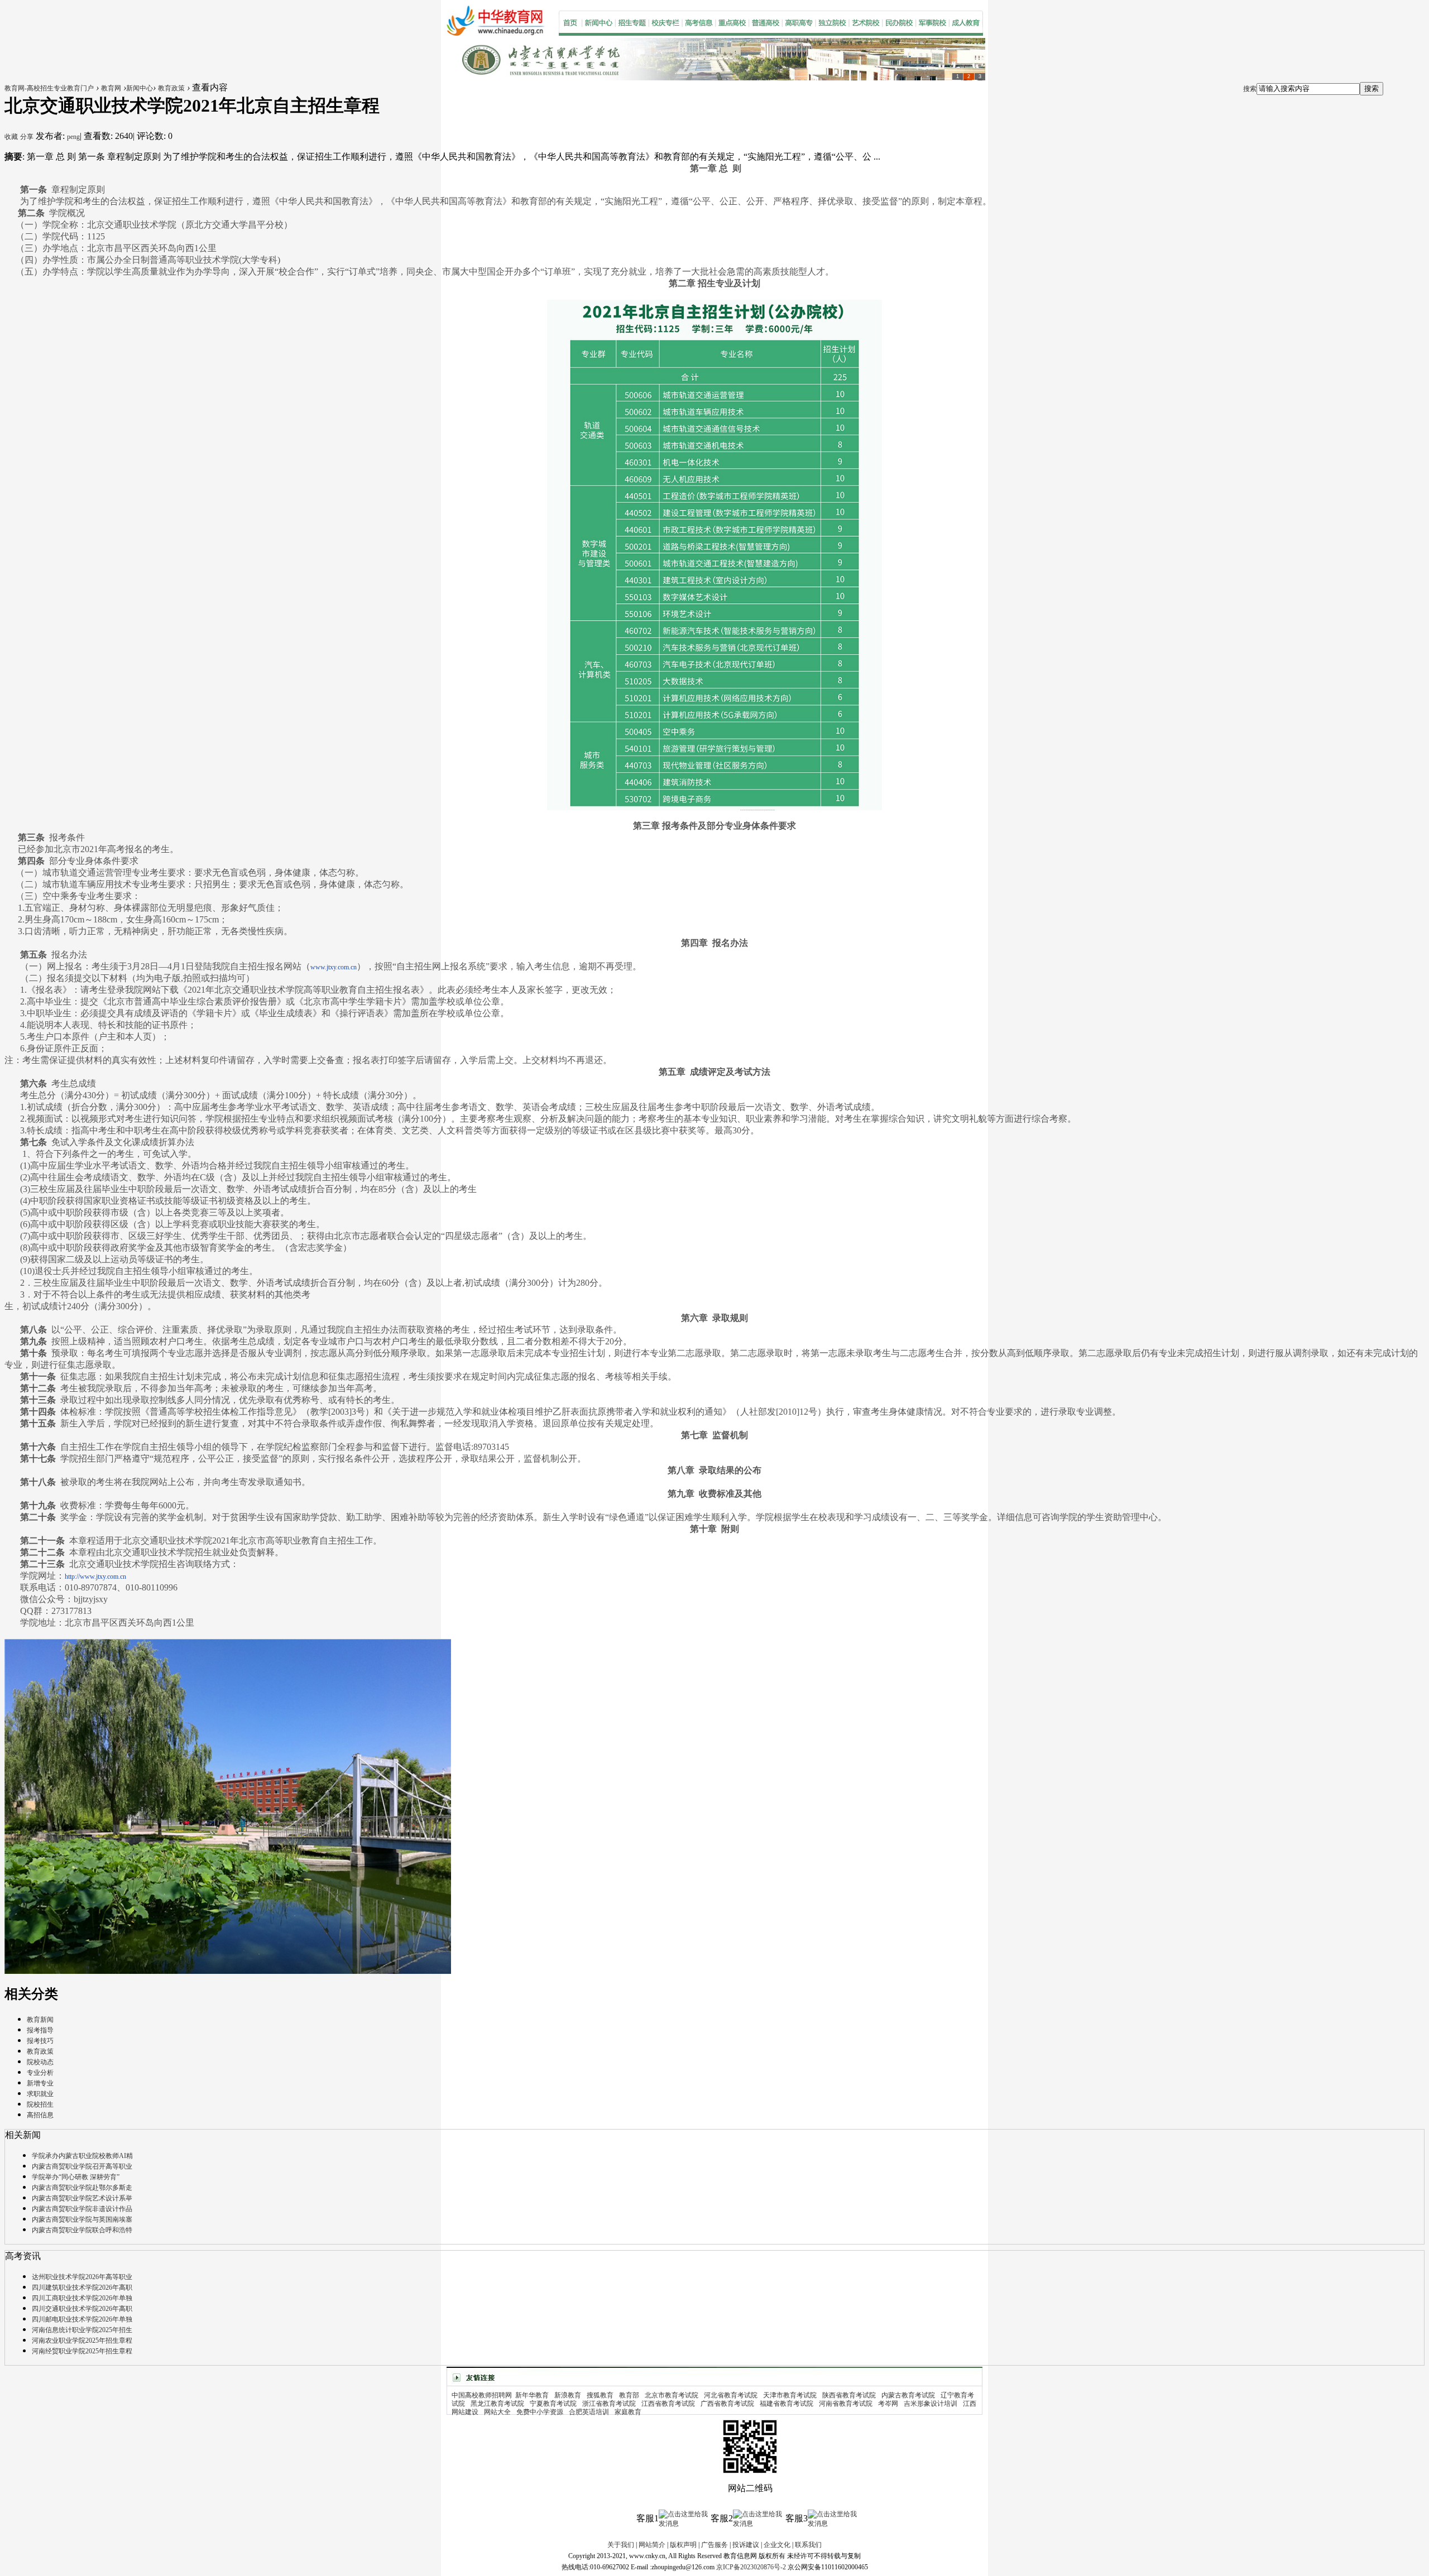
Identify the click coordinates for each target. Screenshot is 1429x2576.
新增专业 (40, 2083)
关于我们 (621, 2545)
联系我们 (808, 2545)
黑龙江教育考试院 (497, 2404)
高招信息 (40, 2115)
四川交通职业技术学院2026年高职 (82, 2309)
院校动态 (40, 2062)
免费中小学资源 (540, 2412)
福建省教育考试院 (787, 2404)
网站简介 (652, 2545)
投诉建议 (746, 2545)
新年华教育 (532, 2395)
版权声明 (683, 2545)
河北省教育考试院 (731, 2395)
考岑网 (888, 2404)
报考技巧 (40, 2041)
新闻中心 (140, 88)
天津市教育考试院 (790, 2395)
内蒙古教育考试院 (908, 2395)
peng (73, 137)
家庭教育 (628, 2412)
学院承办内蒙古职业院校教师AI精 (82, 2156)
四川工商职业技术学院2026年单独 (82, 2298)
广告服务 (714, 2545)
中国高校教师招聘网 (482, 2395)
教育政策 (171, 88)
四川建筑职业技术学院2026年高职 (82, 2287)
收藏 (11, 137)
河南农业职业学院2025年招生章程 (82, 2340)
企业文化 (777, 2545)
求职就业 (40, 2094)
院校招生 (40, 2104)
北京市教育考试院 (672, 2395)
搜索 (1250, 89)
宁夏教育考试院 (553, 2404)
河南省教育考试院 (846, 2404)
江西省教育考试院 (668, 2404)
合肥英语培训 (589, 2412)
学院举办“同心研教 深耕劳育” (76, 2177)
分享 (27, 137)
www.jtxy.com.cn (334, 967)
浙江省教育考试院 (609, 2404)
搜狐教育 (600, 2395)
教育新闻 (40, 2020)
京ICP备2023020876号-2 (751, 2567)
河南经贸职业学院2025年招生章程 (82, 2351)
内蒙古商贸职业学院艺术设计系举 (82, 2198)
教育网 (111, 88)
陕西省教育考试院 (849, 2395)
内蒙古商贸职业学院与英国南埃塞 (82, 2219)
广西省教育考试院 (727, 2404)
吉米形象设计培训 (931, 2404)
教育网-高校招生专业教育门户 (49, 88)
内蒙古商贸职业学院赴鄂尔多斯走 (82, 2188)
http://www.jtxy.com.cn (95, 1577)
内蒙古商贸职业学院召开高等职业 (82, 2166)
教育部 (629, 2395)
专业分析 (40, 2073)
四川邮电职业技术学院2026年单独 (82, 2319)
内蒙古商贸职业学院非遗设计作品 (82, 2209)
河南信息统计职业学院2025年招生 (82, 2330)
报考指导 (40, 2030)
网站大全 (497, 2412)
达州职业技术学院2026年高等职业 (82, 2277)
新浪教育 (568, 2395)
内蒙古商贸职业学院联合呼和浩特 (82, 2230)
